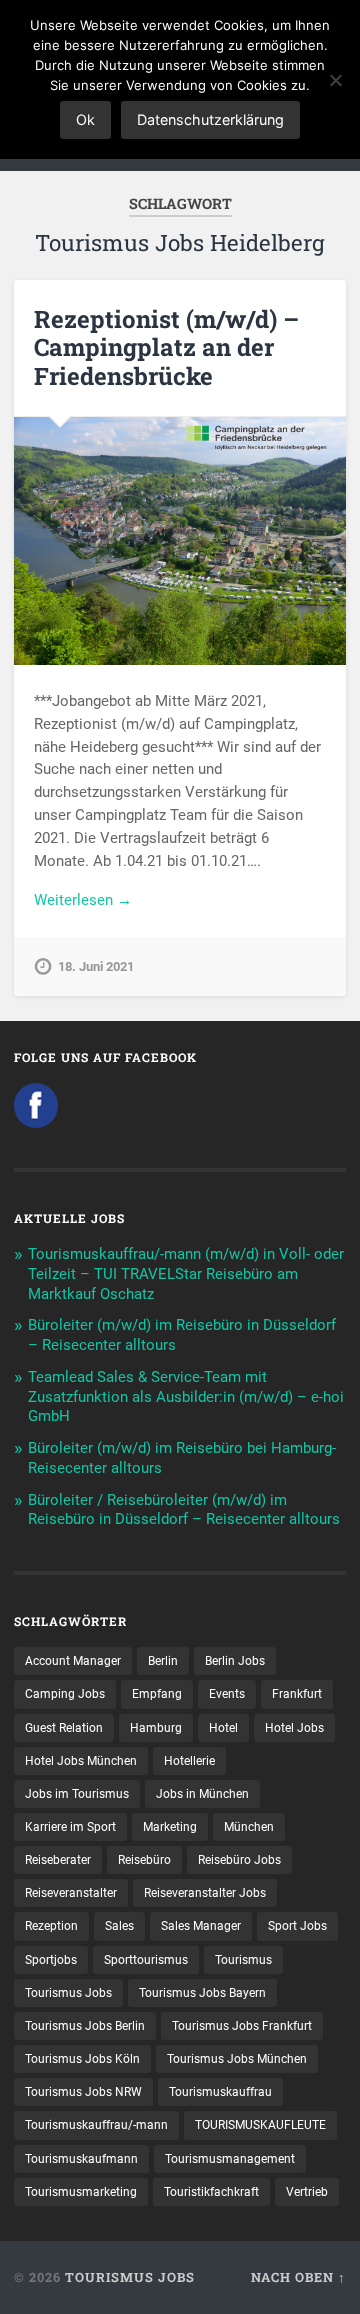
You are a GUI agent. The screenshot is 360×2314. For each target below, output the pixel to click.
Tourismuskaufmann (81, 2159)
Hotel (223, 1728)
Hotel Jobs (294, 1728)
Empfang (157, 1694)
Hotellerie (189, 1761)
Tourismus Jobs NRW (83, 2092)
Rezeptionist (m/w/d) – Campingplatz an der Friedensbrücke (166, 348)
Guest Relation (64, 1728)
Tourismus (243, 1960)
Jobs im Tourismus (77, 1794)
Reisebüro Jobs (239, 1860)
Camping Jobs (65, 1694)
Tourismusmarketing (81, 2192)
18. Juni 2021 (96, 966)
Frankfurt (297, 1694)
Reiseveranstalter (71, 1893)
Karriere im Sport (70, 1827)
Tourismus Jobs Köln (82, 2059)
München (249, 1827)
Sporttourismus (146, 1960)
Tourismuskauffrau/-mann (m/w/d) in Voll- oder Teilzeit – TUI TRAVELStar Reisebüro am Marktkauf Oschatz (186, 1274)
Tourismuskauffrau (220, 2092)
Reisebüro (144, 1860)
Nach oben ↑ (298, 2277)
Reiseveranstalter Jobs (205, 1893)
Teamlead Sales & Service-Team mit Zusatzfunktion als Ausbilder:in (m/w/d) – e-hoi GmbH (186, 1397)
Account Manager (73, 1661)
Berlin (163, 1661)
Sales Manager (201, 1926)
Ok (85, 119)
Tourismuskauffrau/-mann (96, 2125)
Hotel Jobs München (81, 1761)
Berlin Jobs (235, 1661)
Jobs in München (202, 1794)
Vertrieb (307, 2192)
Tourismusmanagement (230, 2159)
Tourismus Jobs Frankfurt (242, 2026)
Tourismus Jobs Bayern (202, 1993)
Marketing (170, 1827)
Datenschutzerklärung (210, 119)
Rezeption (51, 1926)
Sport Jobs (297, 1926)
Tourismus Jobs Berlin (85, 2026)
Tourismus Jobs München (237, 2059)
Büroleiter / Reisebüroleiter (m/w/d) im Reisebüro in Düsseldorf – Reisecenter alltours (184, 1510)
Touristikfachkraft (211, 2192)
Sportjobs (51, 1960)
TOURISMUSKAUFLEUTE (260, 2125)
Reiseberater (58, 1860)
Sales (119, 1926)
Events (227, 1694)
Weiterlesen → (83, 900)
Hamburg (156, 1728)
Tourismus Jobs (68, 1993)
